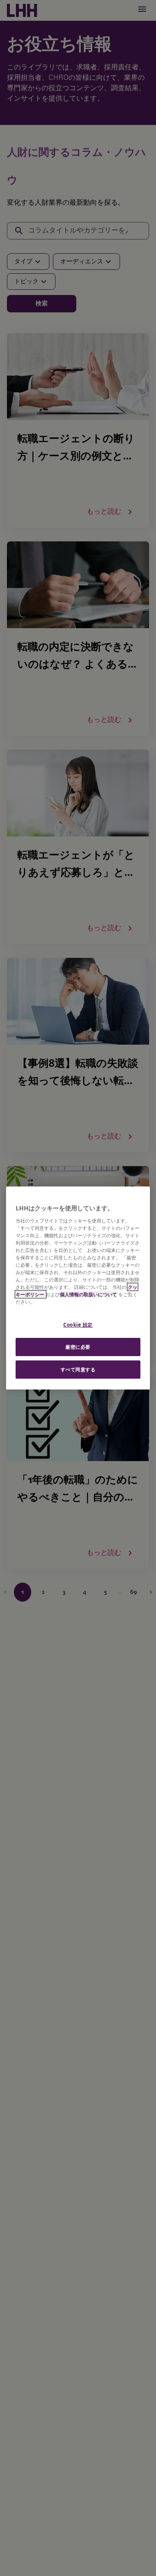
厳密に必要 (78, 1347)
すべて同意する (78, 1369)
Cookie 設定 (78, 1325)
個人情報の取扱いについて (88, 1294)
